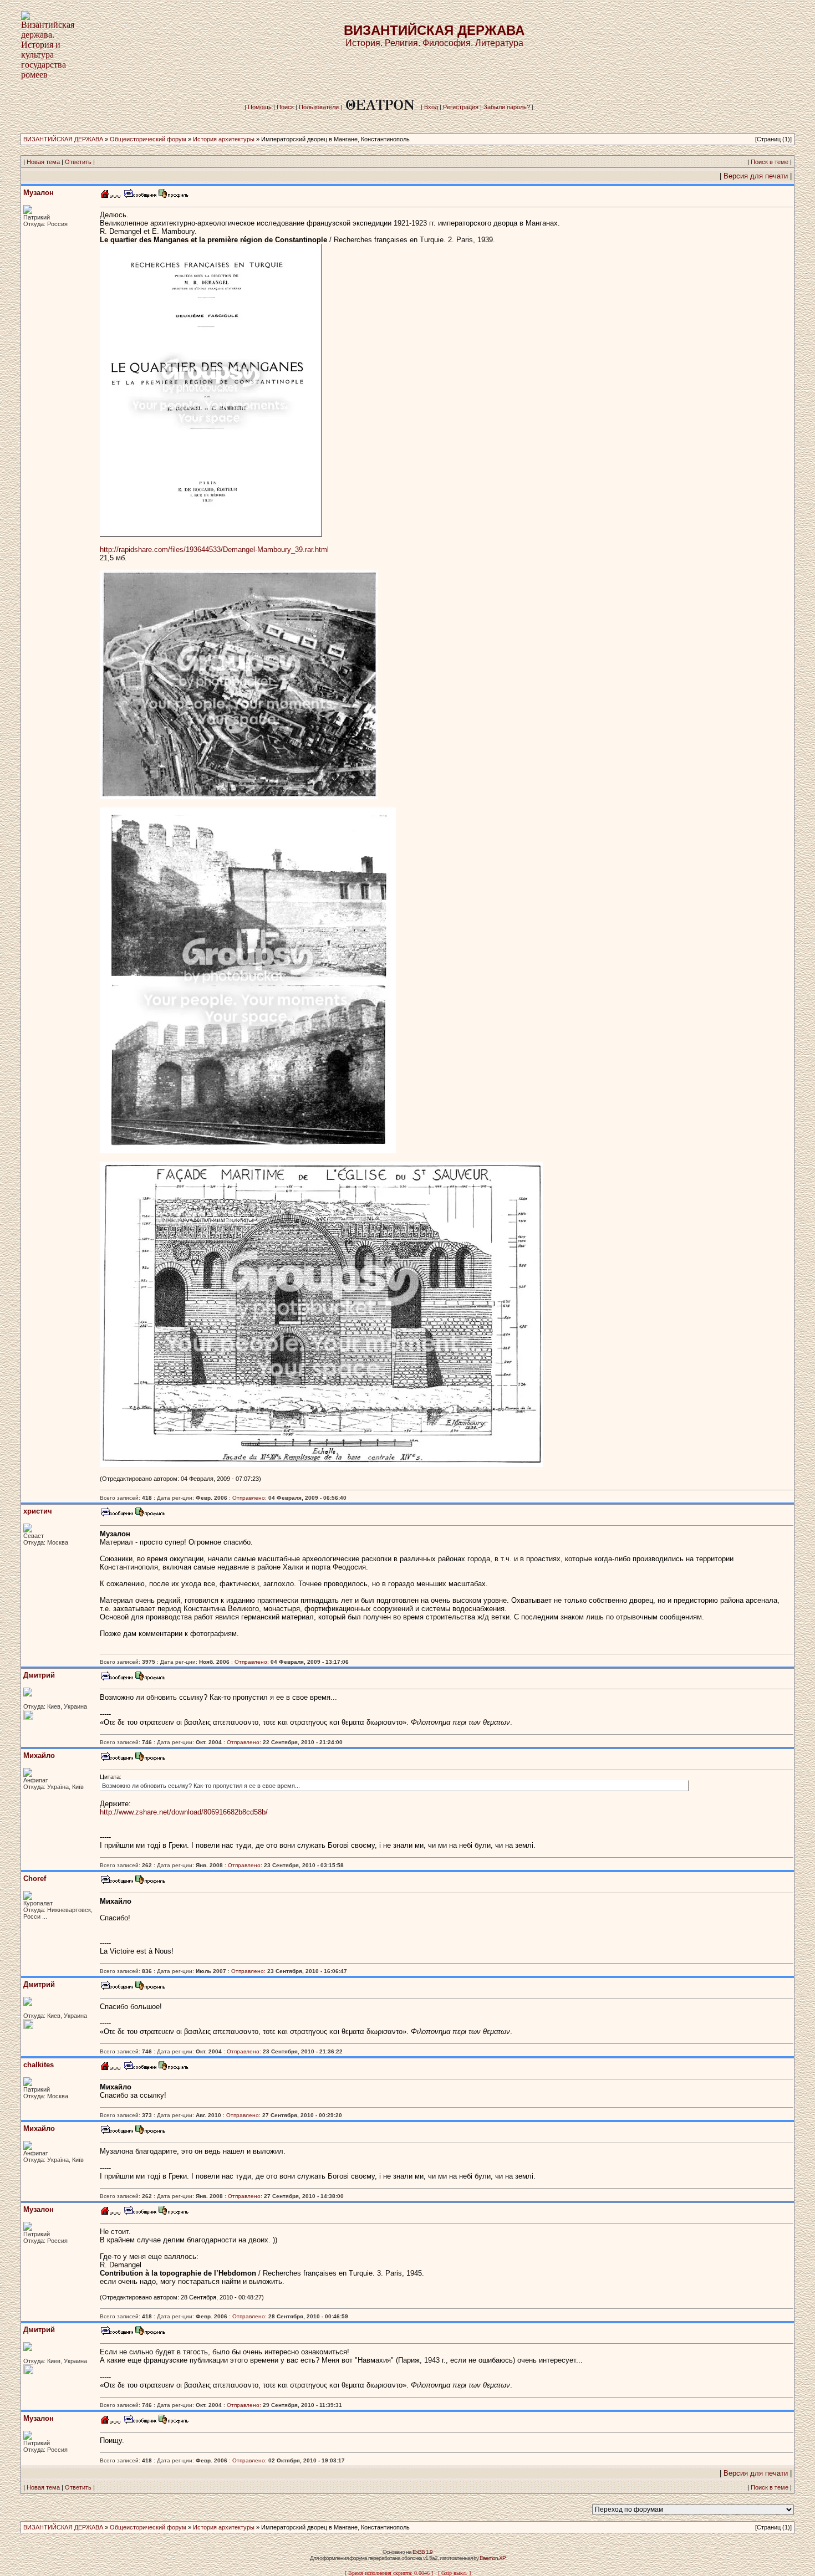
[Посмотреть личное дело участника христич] (150, 1515)
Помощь (260, 107)
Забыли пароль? (507, 107)
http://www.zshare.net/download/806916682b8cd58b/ (184, 1812)
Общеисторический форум (148, 139)
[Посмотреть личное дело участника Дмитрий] (150, 1679)
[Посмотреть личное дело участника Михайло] (150, 1759)
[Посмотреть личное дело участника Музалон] (174, 196)
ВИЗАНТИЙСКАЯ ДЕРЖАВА (63, 139)
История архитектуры (224, 139)
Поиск (285, 107)
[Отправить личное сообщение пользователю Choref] (116, 1882)
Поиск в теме (770, 162)
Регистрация (461, 107)
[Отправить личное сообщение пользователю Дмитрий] (116, 1679)
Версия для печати (756, 176)
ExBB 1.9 (422, 2552)
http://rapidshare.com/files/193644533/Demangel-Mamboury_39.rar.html (214, 550)
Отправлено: (249, 1498)
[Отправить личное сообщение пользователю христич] (116, 1515)
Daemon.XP (493, 2558)
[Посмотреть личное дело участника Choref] (150, 1882)
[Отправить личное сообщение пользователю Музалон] (140, 196)
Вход (431, 107)
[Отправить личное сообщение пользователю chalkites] (140, 2069)
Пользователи (319, 107)
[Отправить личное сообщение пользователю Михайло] (116, 1759)
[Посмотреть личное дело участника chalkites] (174, 2069)
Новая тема (43, 162)
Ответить (78, 162)
